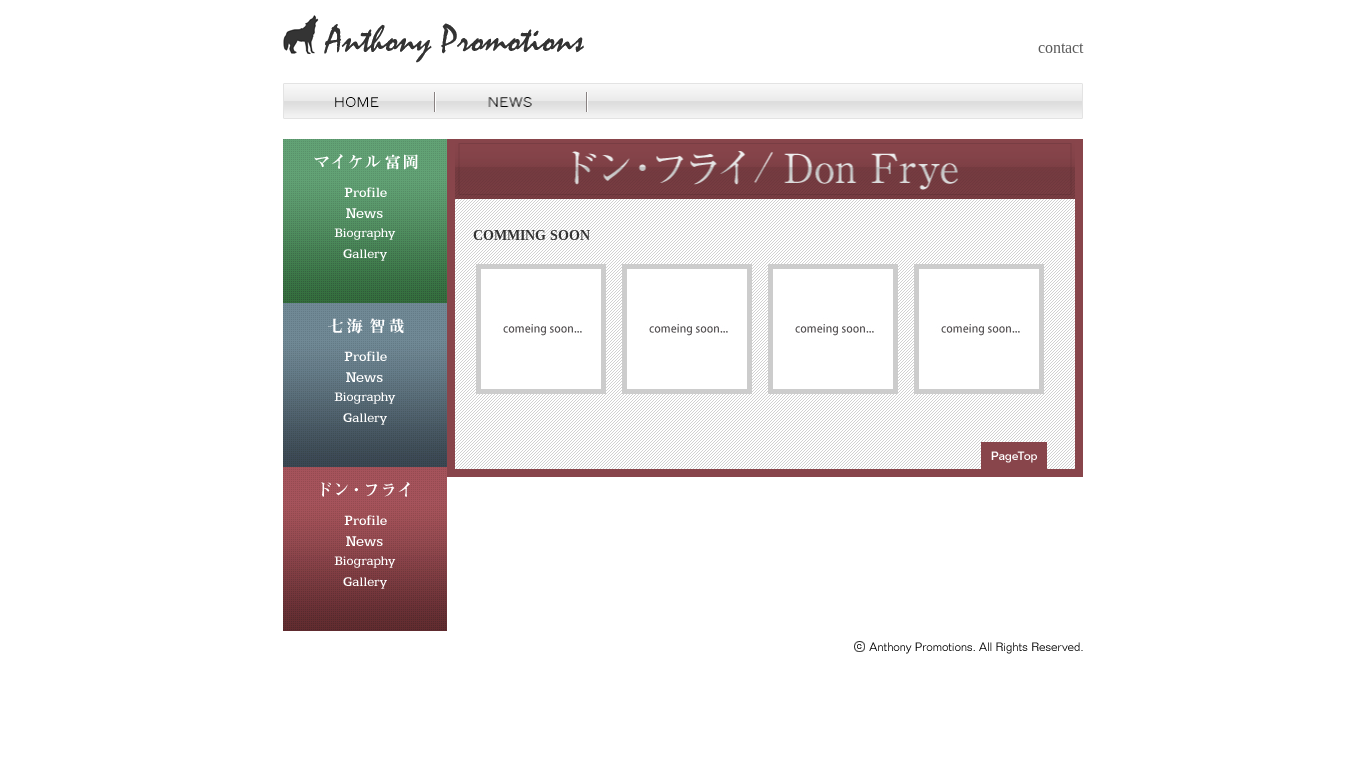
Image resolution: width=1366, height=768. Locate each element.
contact (1060, 47)
